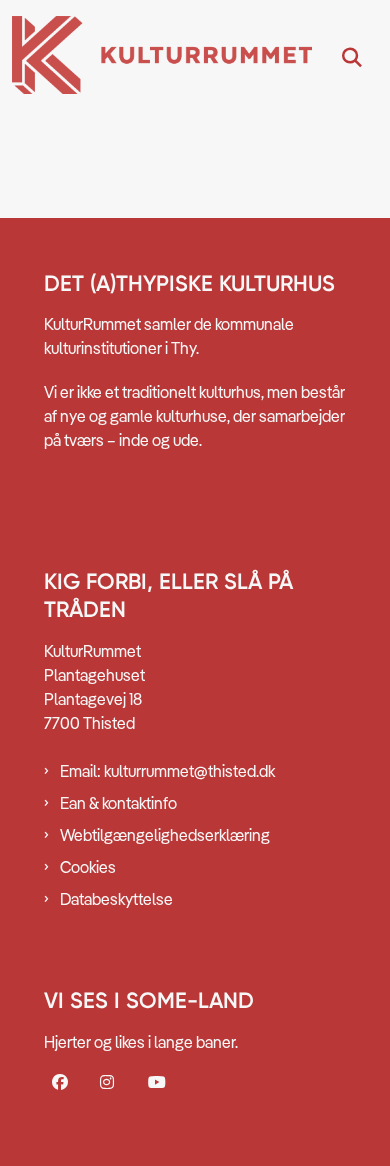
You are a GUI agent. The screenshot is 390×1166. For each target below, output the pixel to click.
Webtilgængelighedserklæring (165, 835)
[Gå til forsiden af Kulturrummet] (156, 58)
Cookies (88, 867)
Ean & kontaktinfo (118, 803)
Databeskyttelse (116, 899)
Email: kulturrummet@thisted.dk (167, 771)
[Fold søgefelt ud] (352, 58)
